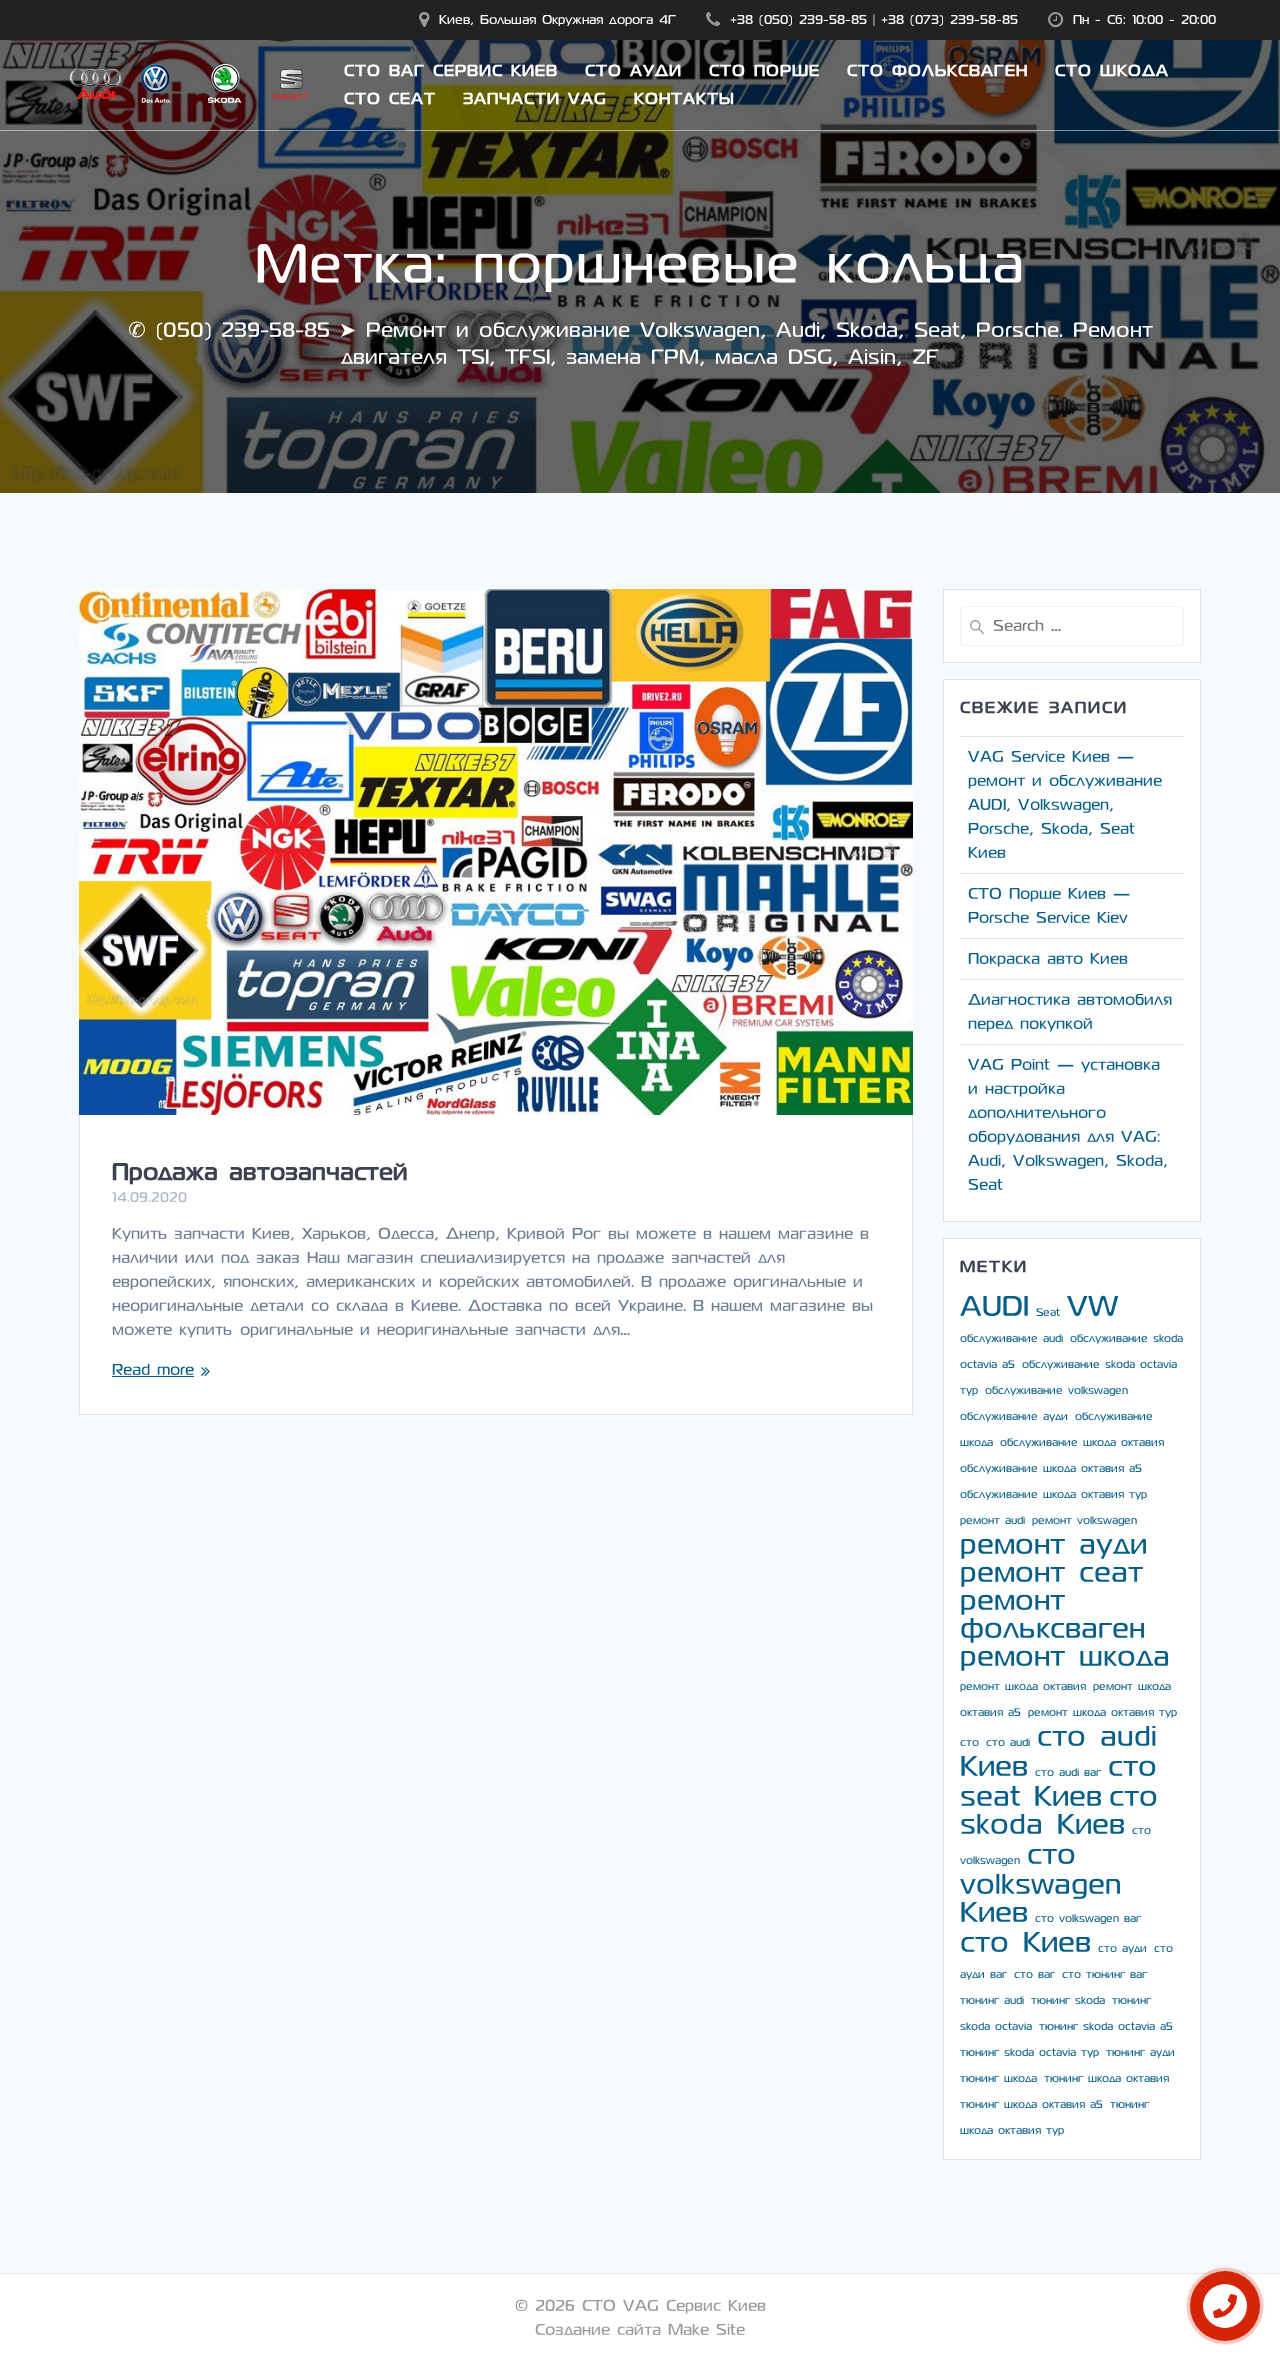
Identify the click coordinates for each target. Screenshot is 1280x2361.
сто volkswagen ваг (1088, 1918)
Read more (153, 1369)
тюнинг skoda (1068, 2000)
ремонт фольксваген (1052, 1614)
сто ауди (1122, 1948)
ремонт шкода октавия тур (1102, 1712)
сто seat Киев (1058, 1781)
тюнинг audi (992, 2000)
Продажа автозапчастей (259, 1172)
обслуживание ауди (1014, 1416)
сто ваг (1034, 1974)
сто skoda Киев (1059, 1810)
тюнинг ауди (1140, 2052)
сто (969, 1742)
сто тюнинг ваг (1104, 1974)
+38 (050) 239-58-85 (798, 19)
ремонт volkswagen (1084, 1520)
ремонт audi (992, 1520)
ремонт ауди (1053, 1544)
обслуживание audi (1011, 1338)
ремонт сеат (1051, 1572)
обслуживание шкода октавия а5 (1051, 1468)
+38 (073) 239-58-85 (949, 19)
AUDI (994, 1306)
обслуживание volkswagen (1056, 1390)
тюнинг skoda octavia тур (1029, 2052)
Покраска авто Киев (1048, 958)
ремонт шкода (1065, 1656)
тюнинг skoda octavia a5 (1106, 2026)
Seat (1048, 1312)
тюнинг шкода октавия (1106, 2078)
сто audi (1008, 1742)
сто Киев (1025, 1942)
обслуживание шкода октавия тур (1053, 1494)
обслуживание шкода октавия (1082, 1442)
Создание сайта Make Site (640, 2329)
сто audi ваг (1068, 1772)
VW (1092, 1306)
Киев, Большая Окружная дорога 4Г (557, 19)
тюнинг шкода (998, 2078)
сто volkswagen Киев (1040, 1883)
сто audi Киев (1058, 1751)
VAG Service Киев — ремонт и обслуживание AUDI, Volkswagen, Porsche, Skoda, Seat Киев (1065, 804)
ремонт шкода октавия (1023, 1686)
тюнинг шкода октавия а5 (1031, 2104)
